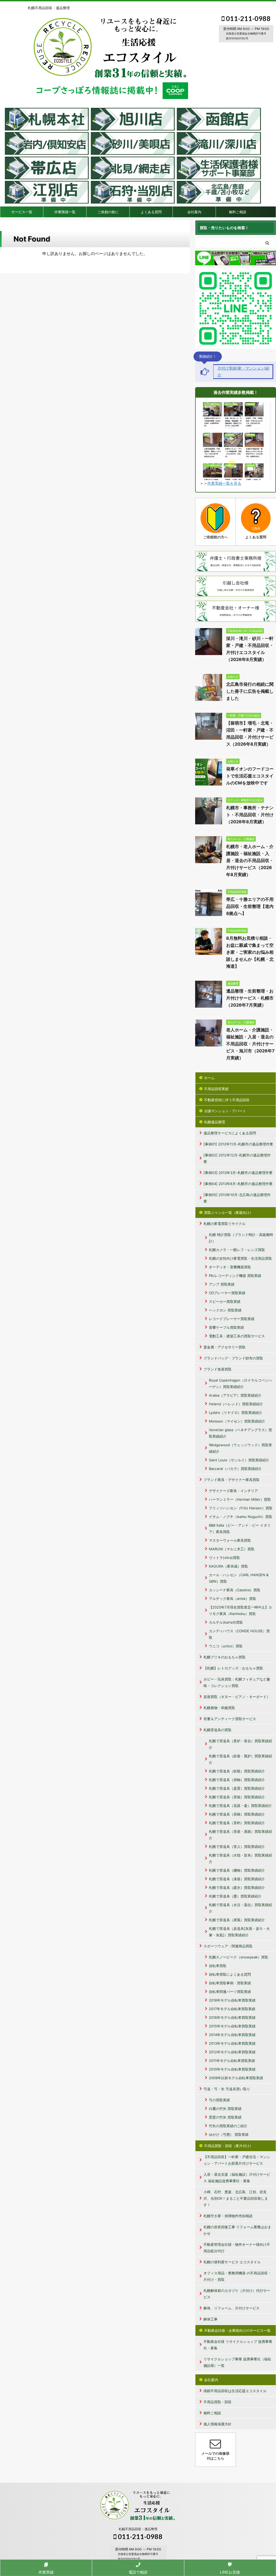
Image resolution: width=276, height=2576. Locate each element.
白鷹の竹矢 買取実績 (225, 2109)
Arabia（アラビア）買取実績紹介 (235, 1395)
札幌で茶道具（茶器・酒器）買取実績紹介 (240, 1835)
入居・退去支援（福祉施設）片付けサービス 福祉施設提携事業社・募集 (237, 2178)
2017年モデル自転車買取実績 (232, 2009)
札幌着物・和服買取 (219, 1708)
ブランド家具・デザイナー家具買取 (232, 1480)
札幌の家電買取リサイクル (225, 1224)
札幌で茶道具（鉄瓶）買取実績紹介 (237, 1771)
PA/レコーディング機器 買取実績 (235, 1276)
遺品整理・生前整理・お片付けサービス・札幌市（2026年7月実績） (250, 998)
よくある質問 (151, 212)
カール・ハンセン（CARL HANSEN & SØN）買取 (239, 1578)
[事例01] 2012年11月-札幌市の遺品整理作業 (238, 1144)
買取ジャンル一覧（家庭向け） (229, 1213)
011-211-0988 (248, 18)
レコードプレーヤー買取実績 (232, 1319)
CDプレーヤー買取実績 (227, 1293)
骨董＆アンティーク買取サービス (230, 1719)
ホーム (209, 1078)
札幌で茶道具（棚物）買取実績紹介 (237, 1870)
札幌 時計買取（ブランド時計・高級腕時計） (241, 1238)
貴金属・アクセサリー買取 (225, 1347)
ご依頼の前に (108, 212)
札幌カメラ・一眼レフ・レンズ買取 (237, 1250)
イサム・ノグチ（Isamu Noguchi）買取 (241, 1517)
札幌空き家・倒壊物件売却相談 (228, 2216)
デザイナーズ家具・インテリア (233, 1491)
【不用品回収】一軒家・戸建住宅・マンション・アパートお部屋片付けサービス (237, 2160)
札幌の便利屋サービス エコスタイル (232, 2262)
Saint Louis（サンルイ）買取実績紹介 (239, 1460)
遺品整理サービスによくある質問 (230, 1133)
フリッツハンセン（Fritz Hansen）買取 (241, 1508)
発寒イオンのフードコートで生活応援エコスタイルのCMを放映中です (250, 776)
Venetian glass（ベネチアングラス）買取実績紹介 (240, 1433)
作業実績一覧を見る (224, 483)
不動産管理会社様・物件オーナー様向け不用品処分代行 (237, 2248)
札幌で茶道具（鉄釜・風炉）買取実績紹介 (240, 1759)
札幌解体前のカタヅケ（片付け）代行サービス (237, 2294)
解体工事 (211, 2319)
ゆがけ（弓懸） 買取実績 (229, 2134)
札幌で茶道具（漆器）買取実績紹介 (237, 1879)
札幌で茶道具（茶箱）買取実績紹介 (237, 1797)
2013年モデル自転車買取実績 (232, 2043)
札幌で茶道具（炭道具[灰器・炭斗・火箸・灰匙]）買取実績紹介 (239, 1932)
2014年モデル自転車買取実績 (232, 2035)
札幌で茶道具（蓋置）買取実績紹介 (237, 1788)
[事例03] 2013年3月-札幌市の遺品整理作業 (238, 1173)
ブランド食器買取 (218, 1369)
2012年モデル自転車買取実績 (232, 2052)
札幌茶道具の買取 (218, 1730)
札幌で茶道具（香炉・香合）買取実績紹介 (240, 1744)
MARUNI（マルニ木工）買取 (232, 1549)
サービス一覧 (22, 212)
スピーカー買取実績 (225, 1301)
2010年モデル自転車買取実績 (232, 2069)
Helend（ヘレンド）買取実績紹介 (236, 1404)
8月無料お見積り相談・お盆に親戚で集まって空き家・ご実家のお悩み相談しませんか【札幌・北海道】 (250, 952)
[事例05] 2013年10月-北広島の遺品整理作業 (237, 1198)
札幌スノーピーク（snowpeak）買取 (239, 1957)
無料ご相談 (238, 212)
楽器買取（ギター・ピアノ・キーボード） (237, 1697)
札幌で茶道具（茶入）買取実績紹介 (237, 1847)
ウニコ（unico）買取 (226, 1646)
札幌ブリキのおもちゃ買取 (225, 1657)
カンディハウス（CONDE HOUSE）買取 (239, 1634)
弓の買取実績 (219, 2100)
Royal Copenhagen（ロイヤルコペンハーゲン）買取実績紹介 (240, 1383)
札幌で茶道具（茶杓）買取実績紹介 (237, 1823)
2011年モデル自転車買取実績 (232, 2061)
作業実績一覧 (65, 212)
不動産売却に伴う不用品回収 (227, 1100)
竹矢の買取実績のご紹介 (228, 2126)
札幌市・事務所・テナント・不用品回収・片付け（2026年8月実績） (250, 815)
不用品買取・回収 (218, 2402)
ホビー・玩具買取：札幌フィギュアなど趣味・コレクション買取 (237, 1682)
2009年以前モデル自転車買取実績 (236, 2078)
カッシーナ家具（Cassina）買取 (235, 1590)
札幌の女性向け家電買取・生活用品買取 (240, 1258)
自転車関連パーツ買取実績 (230, 1992)
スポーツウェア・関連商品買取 (228, 1946)
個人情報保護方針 (218, 2424)
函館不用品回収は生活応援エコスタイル (235, 2391)
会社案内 (194, 212)
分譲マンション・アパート (225, 1111)
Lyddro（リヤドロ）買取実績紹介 (236, 1413)
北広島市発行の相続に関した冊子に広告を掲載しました (250, 691)
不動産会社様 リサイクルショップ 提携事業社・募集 (238, 2345)
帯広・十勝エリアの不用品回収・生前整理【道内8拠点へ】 (250, 906)
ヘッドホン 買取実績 (225, 1310)
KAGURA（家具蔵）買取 (228, 1566)
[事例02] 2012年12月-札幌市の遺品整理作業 (237, 1158)
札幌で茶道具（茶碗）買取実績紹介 (237, 1814)
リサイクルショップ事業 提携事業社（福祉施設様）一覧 (237, 2362)
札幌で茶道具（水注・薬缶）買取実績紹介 (240, 1908)
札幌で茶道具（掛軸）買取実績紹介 (237, 1780)
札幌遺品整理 (215, 1122)
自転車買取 (218, 1966)
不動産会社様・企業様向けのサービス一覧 (237, 2330)
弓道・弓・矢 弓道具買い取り (227, 2089)
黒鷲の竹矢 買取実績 (225, 2117)
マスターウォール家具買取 (230, 1540)
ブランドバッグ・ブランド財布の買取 (233, 1358)
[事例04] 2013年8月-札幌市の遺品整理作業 (238, 1184)
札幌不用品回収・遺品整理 (138, 2529)
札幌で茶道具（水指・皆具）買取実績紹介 (240, 1858)
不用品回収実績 (216, 1089)
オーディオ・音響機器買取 (230, 1267)
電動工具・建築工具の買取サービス (237, 1336)
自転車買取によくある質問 (230, 1974)
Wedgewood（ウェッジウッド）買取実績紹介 (240, 1448)
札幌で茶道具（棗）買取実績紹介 (235, 1896)
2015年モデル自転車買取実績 (232, 2026)
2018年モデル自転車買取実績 (232, 2000)
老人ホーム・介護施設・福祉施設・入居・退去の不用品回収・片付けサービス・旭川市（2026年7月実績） (250, 1044)
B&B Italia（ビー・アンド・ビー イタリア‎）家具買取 (240, 1528)
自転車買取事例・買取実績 (230, 1983)
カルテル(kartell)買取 (226, 1622)
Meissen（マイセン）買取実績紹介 (237, 1421)
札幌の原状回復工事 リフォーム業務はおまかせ (237, 2230)
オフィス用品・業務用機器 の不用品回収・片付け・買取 (237, 2276)
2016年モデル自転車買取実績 (232, 2017)
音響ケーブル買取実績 (226, 1327)
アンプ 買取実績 (222, 1284)
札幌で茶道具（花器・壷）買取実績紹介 (240, 1806)
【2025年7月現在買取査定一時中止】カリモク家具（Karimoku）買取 (240, 1610)
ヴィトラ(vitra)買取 (224, 1558)
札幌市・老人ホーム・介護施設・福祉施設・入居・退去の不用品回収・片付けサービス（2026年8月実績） (250, 860)
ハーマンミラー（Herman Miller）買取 (240, 1499)
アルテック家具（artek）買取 (232, 1599)
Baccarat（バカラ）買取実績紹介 (235, 1469)
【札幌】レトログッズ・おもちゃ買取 (233, 1668)
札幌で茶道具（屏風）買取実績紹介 (237, 1920)
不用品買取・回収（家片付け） (229, 2146)
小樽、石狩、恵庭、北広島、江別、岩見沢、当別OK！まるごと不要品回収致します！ (236, 2198)
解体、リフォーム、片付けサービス (232, 2308)
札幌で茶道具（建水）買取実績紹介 (237, 1888)
